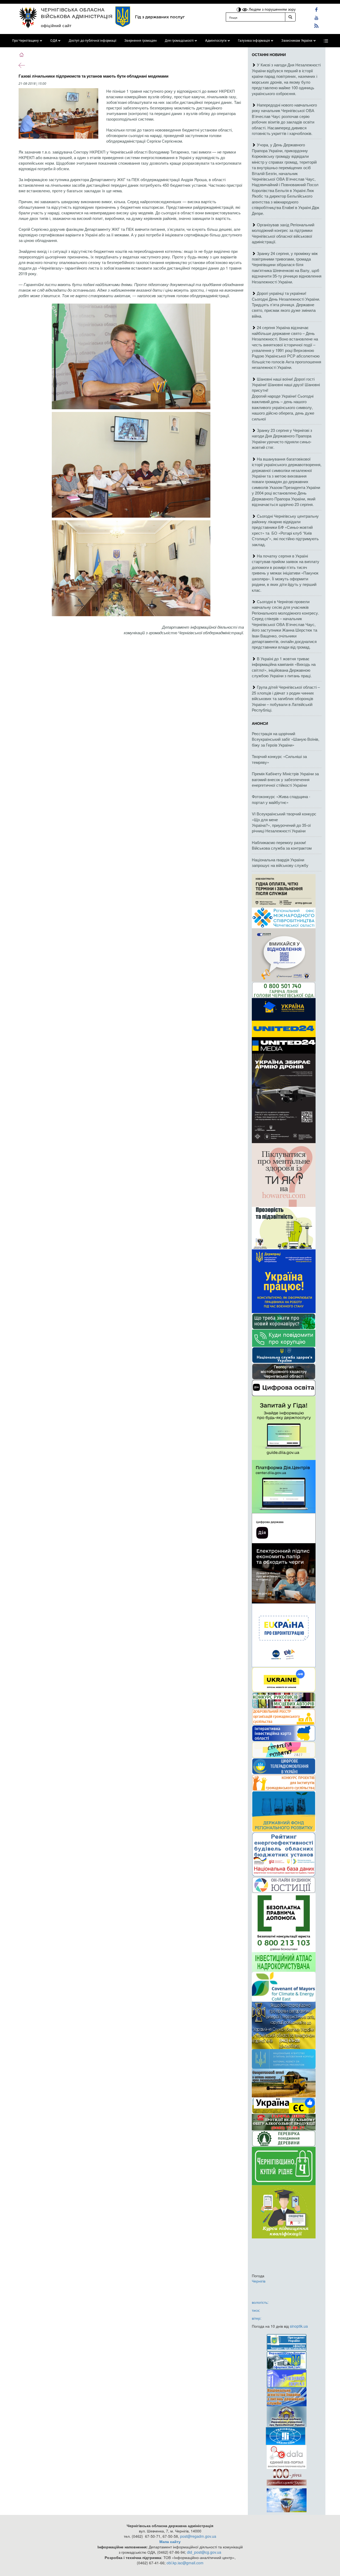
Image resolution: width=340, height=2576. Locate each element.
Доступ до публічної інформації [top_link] (92, 41)
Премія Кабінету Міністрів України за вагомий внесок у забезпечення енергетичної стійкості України (285, 779)
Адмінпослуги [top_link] (216, 41)
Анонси (260, 723)
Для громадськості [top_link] (179, 41)
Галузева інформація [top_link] (254, 41)
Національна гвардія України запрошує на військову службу (280, 862)
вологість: (260, 2302)
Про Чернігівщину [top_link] (25, 41)
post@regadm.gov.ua (198, 2536)
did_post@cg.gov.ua (204, 2552)
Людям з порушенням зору (272, 9)
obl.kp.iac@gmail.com (185, 2563)
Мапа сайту (170, 2541)
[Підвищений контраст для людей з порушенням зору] (239, 9)
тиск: (256, 2310)
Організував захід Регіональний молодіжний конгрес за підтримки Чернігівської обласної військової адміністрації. (283, 233)
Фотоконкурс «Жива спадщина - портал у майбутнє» (281, 799)
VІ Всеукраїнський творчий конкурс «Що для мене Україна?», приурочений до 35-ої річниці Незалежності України (284, 822)
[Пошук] (290, 17)
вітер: (257, 2318)
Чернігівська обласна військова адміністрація (77, 13)
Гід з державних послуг (160, 17)
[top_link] (326, 41)
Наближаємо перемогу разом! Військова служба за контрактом (282, 845)
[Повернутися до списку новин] (22, 65)
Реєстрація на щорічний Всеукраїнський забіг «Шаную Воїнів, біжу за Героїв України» (286, 739)
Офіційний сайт (56, 25)
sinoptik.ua (299, 2326)
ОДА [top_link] (54, 41)
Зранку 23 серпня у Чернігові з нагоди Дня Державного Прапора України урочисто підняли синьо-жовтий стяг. (282, 439)
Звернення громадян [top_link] (141, 41)
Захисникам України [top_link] (297, 41)
